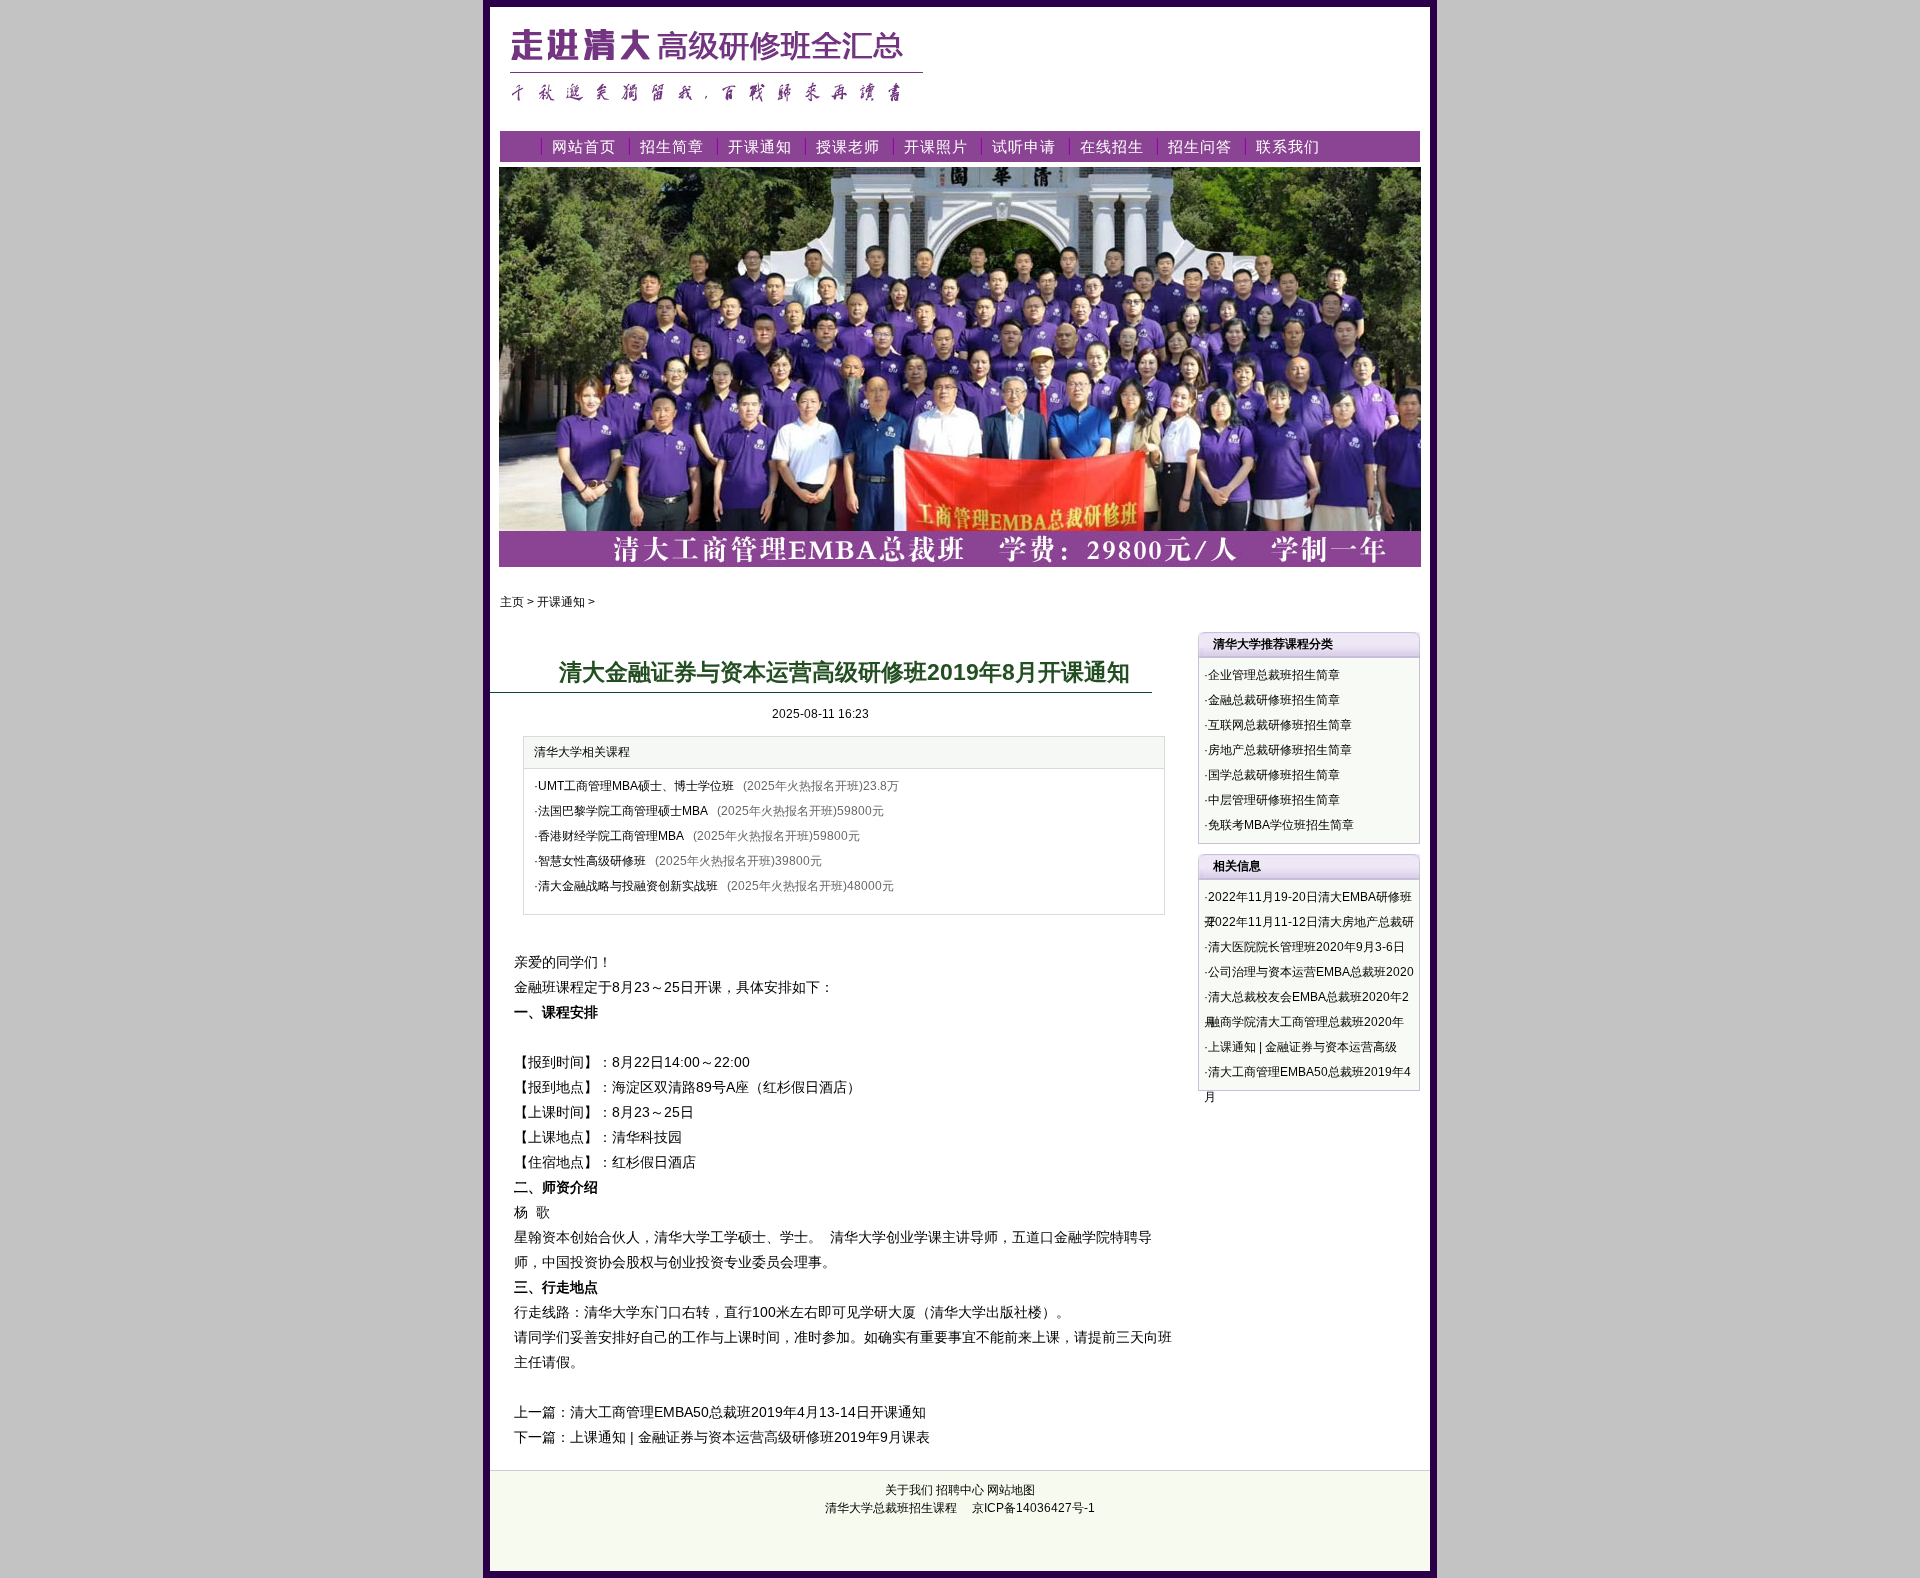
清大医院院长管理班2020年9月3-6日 (1306, 947)
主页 (512, 602)
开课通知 (760, 146)
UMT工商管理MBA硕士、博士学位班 (636, 786)
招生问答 (1200, 146)
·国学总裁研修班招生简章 (1272, 775)
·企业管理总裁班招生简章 (1272, 675)
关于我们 (909, 1490)
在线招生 (1112, 146)
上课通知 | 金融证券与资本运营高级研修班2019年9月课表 (750, 1437)
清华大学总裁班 (867, 1508)
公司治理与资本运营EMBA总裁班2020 (1311, 972)
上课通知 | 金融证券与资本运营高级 (1302, 1047)
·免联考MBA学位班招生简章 (1279, 825)
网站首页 (584, 146)
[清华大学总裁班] (725, 113)
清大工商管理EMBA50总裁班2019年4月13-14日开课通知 (748, 1412)
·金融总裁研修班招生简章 (1272, 700)
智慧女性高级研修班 (592, 861)
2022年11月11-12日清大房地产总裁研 (1311, 922)
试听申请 (1024, 146)
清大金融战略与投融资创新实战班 (628, 886)
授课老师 (848, 146)
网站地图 (1011, 1490)
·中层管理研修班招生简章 (1272, 800)
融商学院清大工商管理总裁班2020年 (1306, 1022)
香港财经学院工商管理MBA (611, 836)
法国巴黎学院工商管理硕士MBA (623, 811)
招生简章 (672, 146)
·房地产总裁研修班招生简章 (1278, 750)
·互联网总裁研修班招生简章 (1278, 725)
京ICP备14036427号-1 (1033, 1508)
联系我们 (1288, 146)
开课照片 (936, 146)
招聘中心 (960, 1490)
